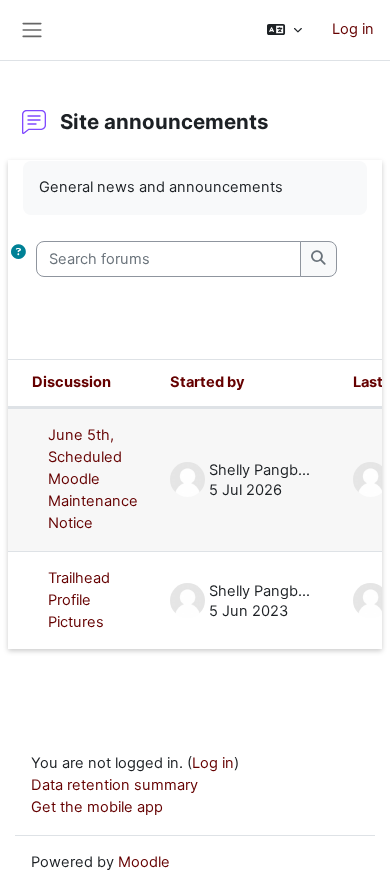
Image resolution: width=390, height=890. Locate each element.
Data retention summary (114, 785)
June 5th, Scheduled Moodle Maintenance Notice (93, 479)
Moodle (144, 862)
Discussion (71, 382)
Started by (207, 382)
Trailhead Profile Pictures (79, 600)
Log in (353, 29)
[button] (284, 30)
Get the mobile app (97, 807)
